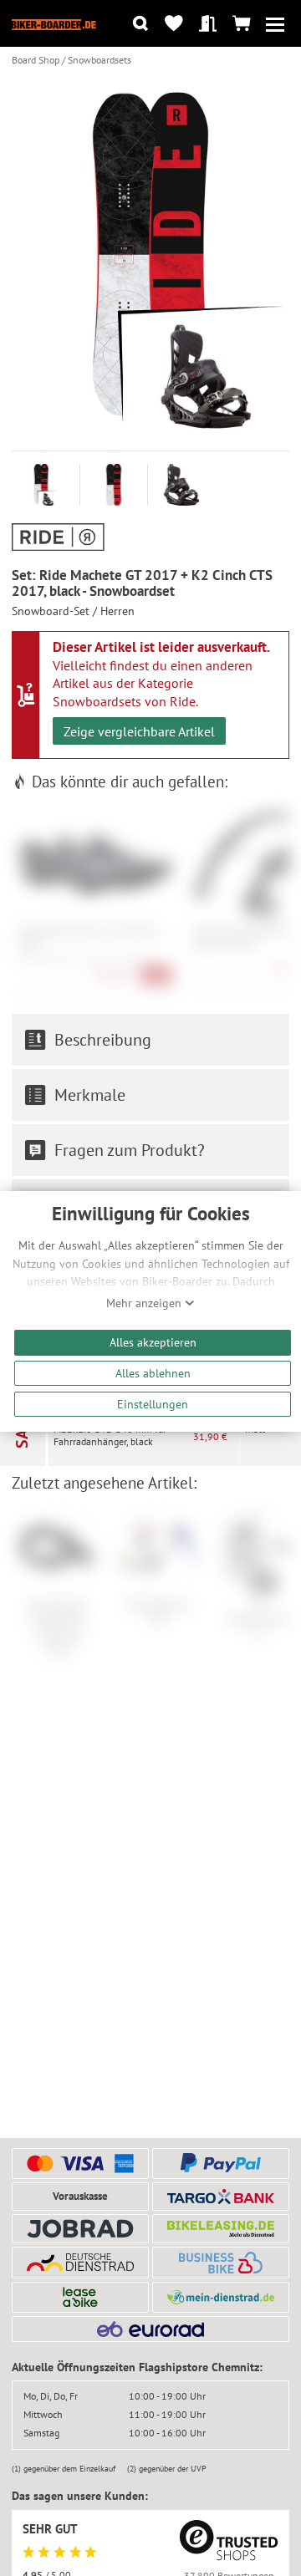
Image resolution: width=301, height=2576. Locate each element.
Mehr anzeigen (145, 1303)
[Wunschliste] (174, 24)
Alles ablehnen (153, 1373)
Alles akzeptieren (153, 1342)
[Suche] (140, 24)
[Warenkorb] (241, 24)
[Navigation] (275, 24)
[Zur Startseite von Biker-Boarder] (54, 23)
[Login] (208, 24)
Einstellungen (153, 1404)
